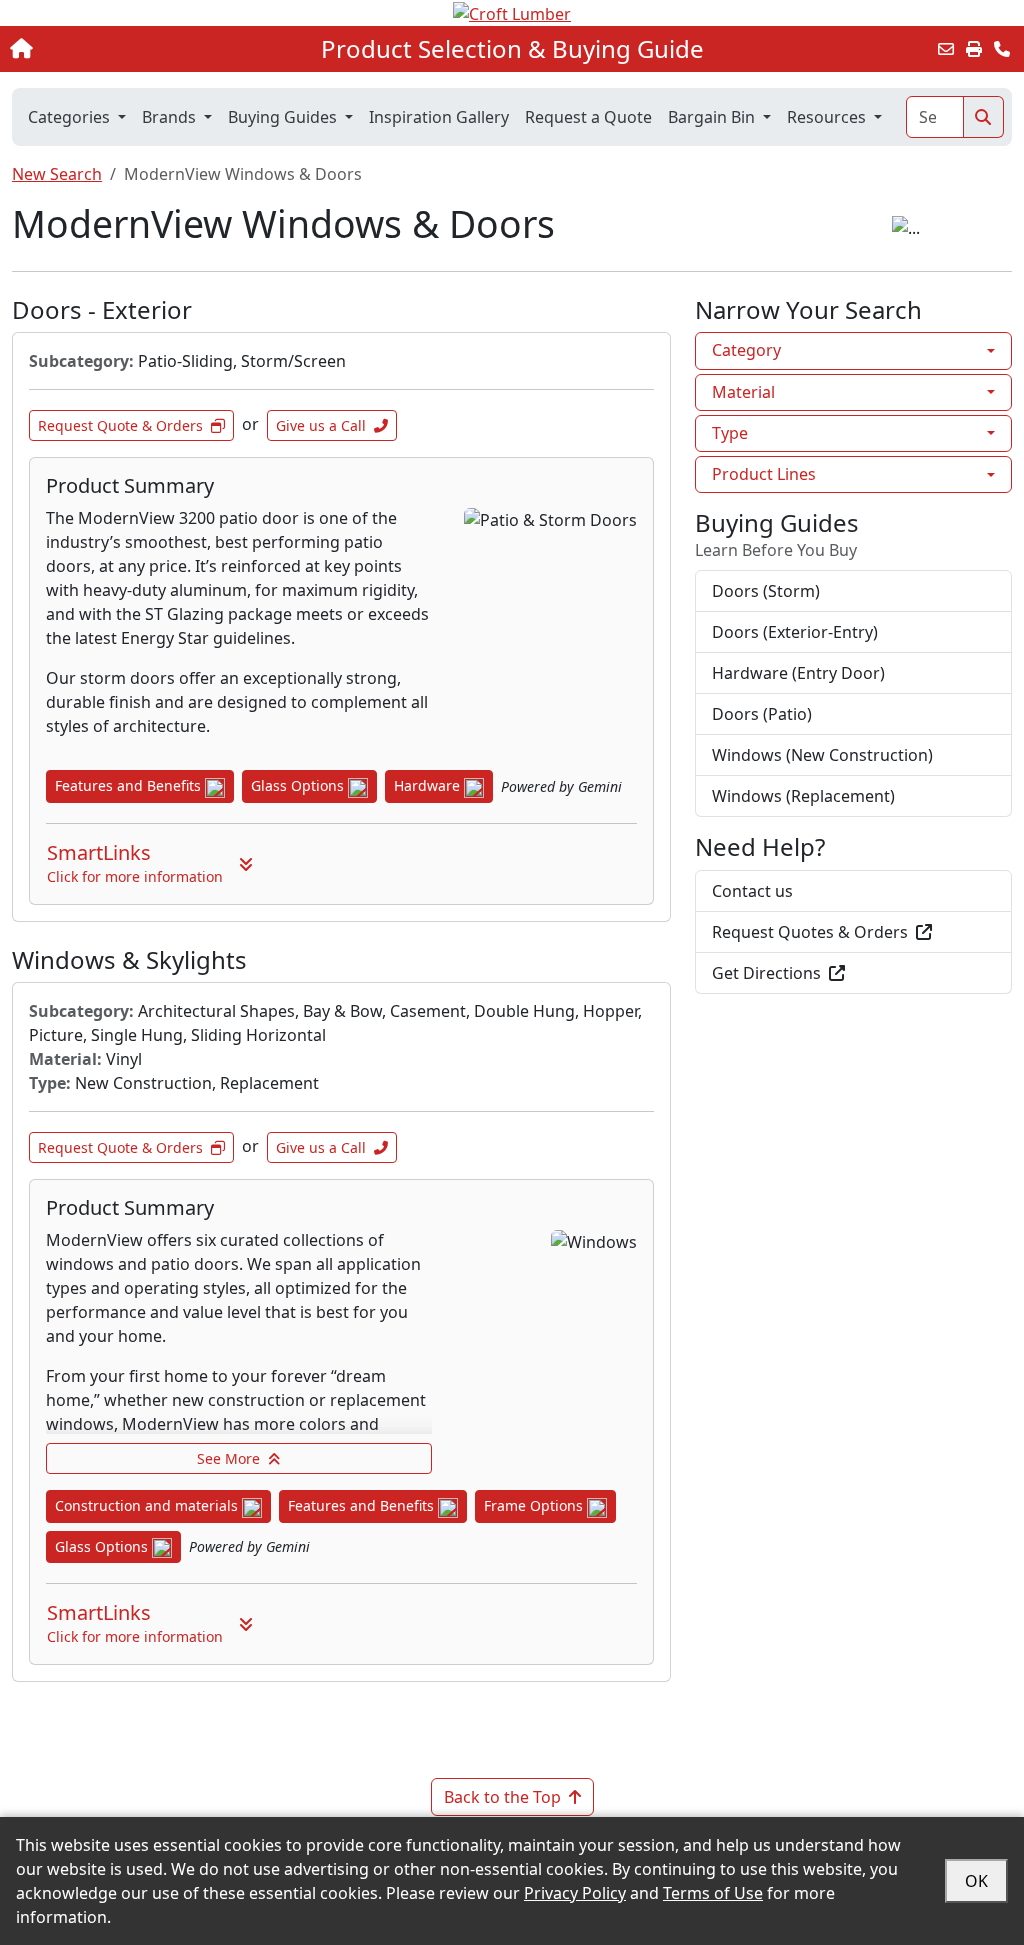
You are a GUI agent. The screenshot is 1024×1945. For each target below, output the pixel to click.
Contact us (752, 891)
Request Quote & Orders (120, 425)
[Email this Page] (946, 49)
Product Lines (764, 474)
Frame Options (535, 1505)
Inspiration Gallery (439, 117)
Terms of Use (713, 1893)
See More (228, 1458)
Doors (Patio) (762, 714)
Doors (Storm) (766, 591)
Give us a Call (321, 425)
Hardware (429, 785)
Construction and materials (148, 1505)
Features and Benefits (130, 785)
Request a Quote (588, 117)
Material (743, 392)
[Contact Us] (1002, 49)
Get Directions (766, 973)
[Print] (974, 49)
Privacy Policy (575, 1893)
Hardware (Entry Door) (798, 673)
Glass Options (299, 785)
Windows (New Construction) (822, 755)
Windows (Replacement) (803, 796)
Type (730, 433)
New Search (57, 174)
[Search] (983, 117)
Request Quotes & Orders (810, 932)
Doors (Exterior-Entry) (795, 632)
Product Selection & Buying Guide (512, 49)
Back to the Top (502, 1797)
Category (746, 350)
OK (976, 1881)
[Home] (108, 49)
